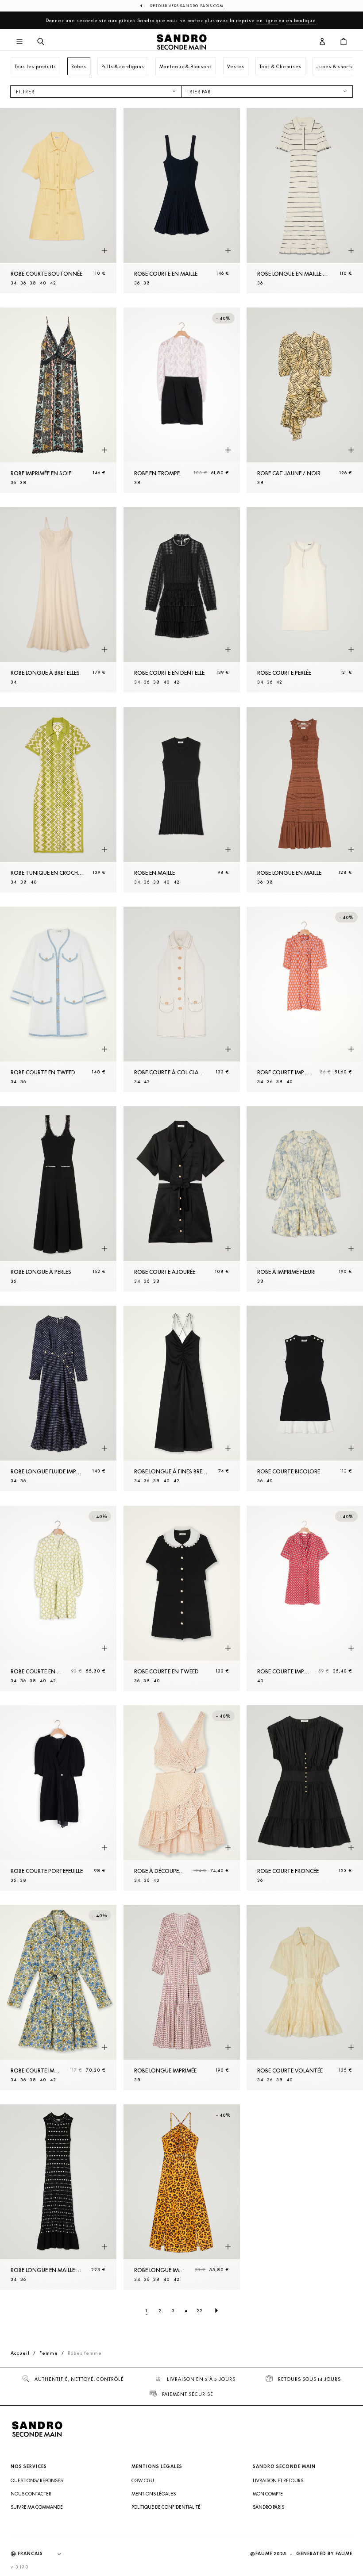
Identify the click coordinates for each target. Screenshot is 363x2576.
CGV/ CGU (143, 2480)
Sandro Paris (268, 2507)
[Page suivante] (216, 2311)
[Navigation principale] (19, 42)
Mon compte (268, 2494)
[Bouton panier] (344, 42)
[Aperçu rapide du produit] (104, 251)
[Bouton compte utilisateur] (322, 42)
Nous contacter (31, 2494)
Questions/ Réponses (37, 2480)
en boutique (301, 20)
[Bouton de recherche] (41, 42)
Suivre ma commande (37, 2507)
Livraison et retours (278, 2480)
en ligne (267, 20)
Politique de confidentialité (166, 2507)
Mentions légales (154, 2494)
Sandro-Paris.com (202, 6)
